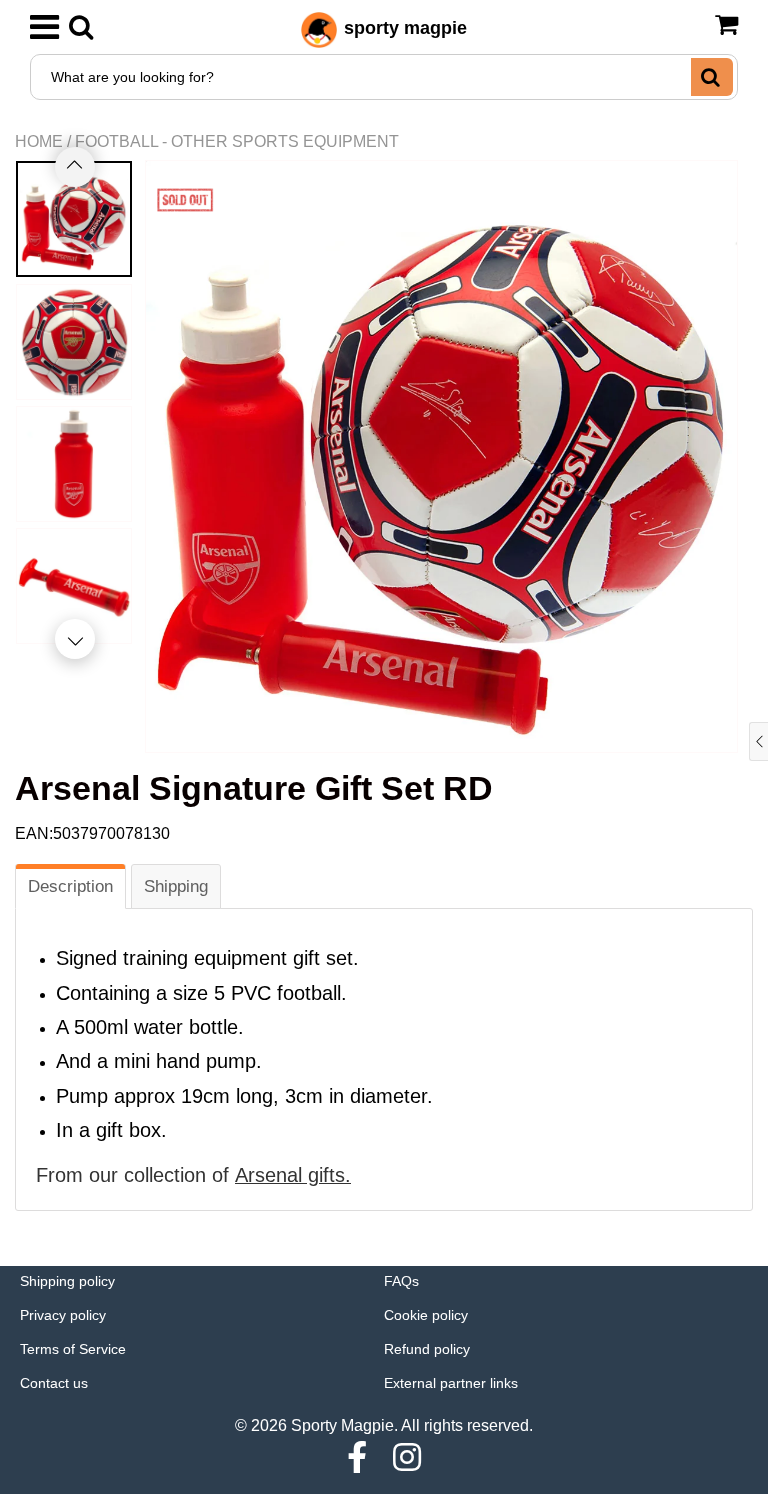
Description (70, 886)
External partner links (451, 1383)
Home (39, 141)
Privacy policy (63, 1315)
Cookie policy (426, 1315)
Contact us (54, 1383)
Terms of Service (73, 1349)
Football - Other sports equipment (237, 141)
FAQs (401, 1281)
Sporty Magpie (342, 1425)
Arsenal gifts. (293, 1175)
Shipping (176, 886)
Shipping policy (67, 1281)
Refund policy (427, 1349)
